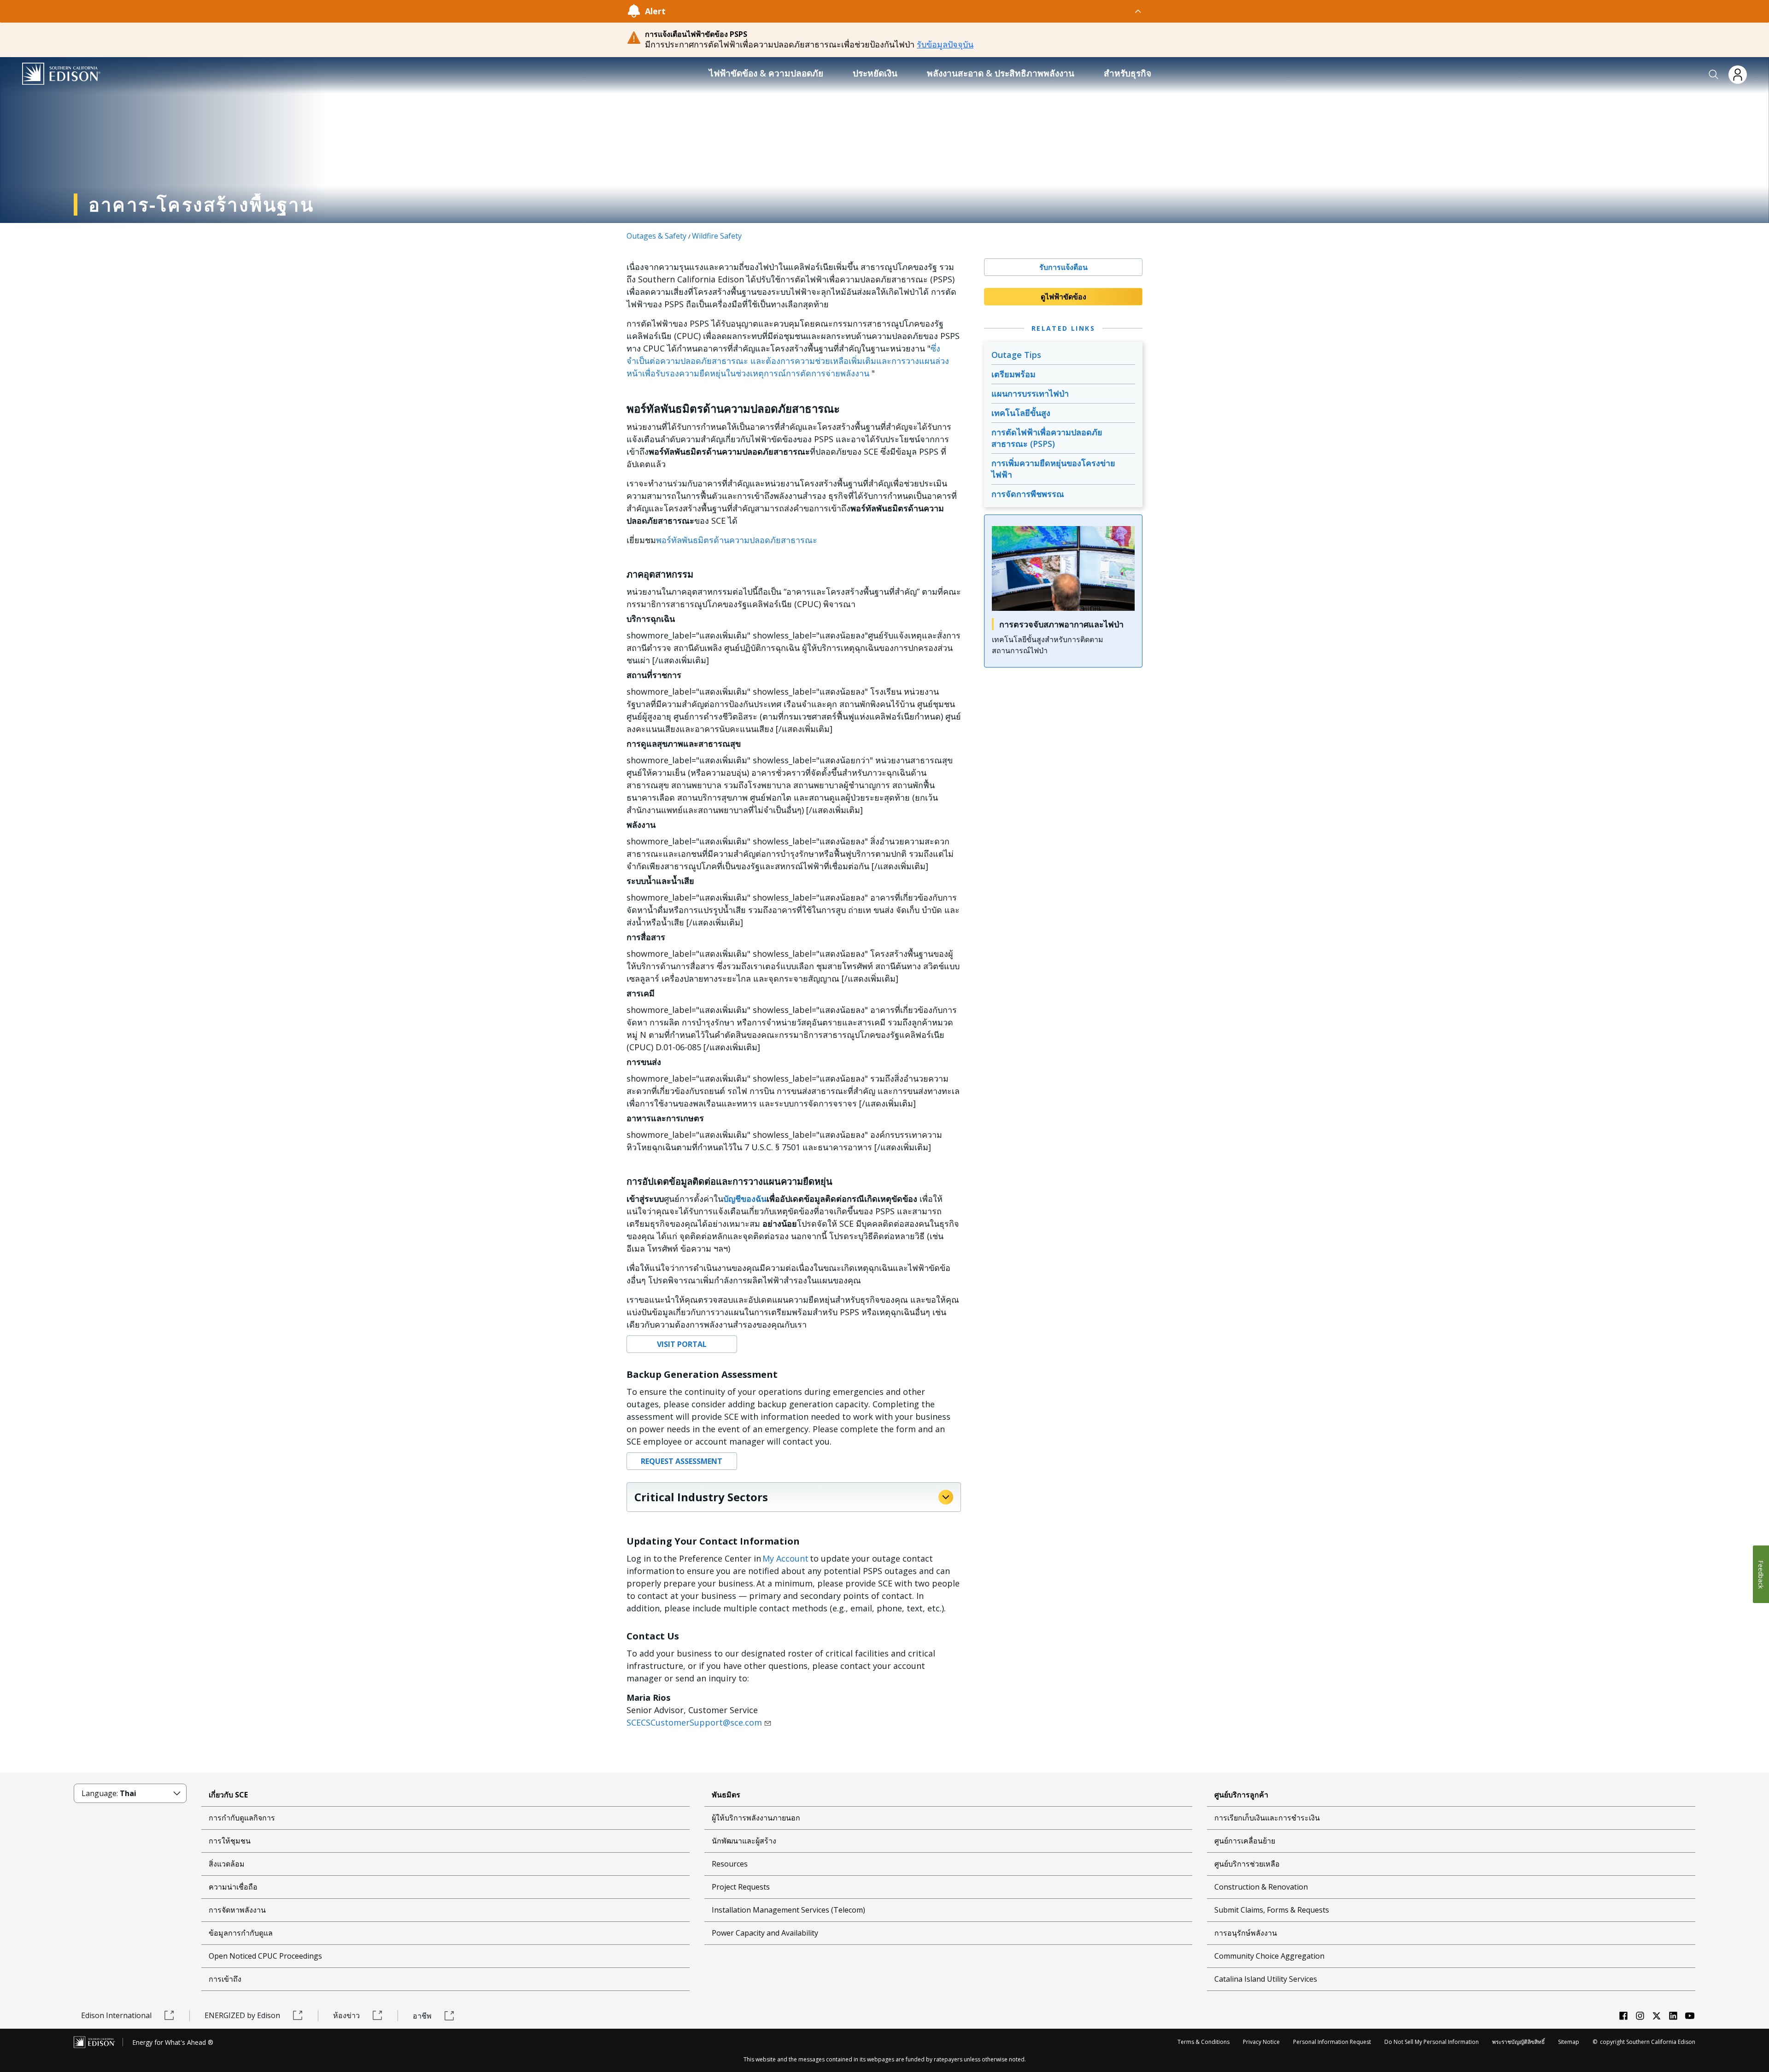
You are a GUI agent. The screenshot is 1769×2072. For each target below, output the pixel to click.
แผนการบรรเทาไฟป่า (1030, 393)
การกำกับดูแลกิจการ (242, 1818)
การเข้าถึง (225, 1979)
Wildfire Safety (717, 236)
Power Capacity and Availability (765, 1933)
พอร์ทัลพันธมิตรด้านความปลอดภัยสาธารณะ (737, 540)
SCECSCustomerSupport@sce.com (694, 1722)
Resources (730, 1864)
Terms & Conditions (1204, 2042)
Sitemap (1569, 2042)
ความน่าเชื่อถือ (233, 1887)
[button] (1714, 75)
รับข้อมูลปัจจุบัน (945, 44)
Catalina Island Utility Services (1266, 1979)
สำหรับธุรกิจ (1128, 73)
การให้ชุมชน (230, 1841)
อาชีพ (422, 2016)
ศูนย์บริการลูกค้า (1241, 1795)
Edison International (116, 2015)
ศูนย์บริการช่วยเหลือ (1247, 1864)
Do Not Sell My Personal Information (1432, 2042)
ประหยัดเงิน (875, 73)
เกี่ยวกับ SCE (228, 1795)
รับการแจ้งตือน (1063, 267)
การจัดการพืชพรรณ (1028, 494)
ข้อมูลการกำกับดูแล (241, 1933)
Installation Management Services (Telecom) (788, 1910)
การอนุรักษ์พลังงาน (1246, 1933)
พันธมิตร (726, 1795)
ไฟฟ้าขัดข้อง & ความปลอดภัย (766, 73)
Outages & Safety (656, 236)
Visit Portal (682, 1344)
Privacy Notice (1261, 2042)
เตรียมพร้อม (1013, 374)
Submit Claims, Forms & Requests (1272, 1910)
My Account (785, 1558)
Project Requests (741, 1887)
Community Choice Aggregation (1269, 1956)
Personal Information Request (1332, 2042)
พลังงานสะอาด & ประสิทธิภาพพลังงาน (1001, 73)
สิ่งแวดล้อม (227, 1864)
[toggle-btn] (904, 11)
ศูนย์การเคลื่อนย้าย (1245, 1841)
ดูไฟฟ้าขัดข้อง (1063, 297)
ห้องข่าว (346, 2015)
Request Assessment (682, 1461)
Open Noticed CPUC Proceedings (265, 1956)
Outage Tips (1016, 355)
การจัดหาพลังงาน (237, 1910)
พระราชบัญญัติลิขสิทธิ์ (1518, 2042)
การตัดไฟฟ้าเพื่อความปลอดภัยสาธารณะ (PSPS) (1047, 438)
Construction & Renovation (1261, 1887)
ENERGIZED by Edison (242, 2015)
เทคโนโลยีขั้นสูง (1021, 413)
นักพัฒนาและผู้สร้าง (744, 1841)
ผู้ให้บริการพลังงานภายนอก (756, 1818)
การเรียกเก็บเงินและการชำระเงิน (1267, 1818)
